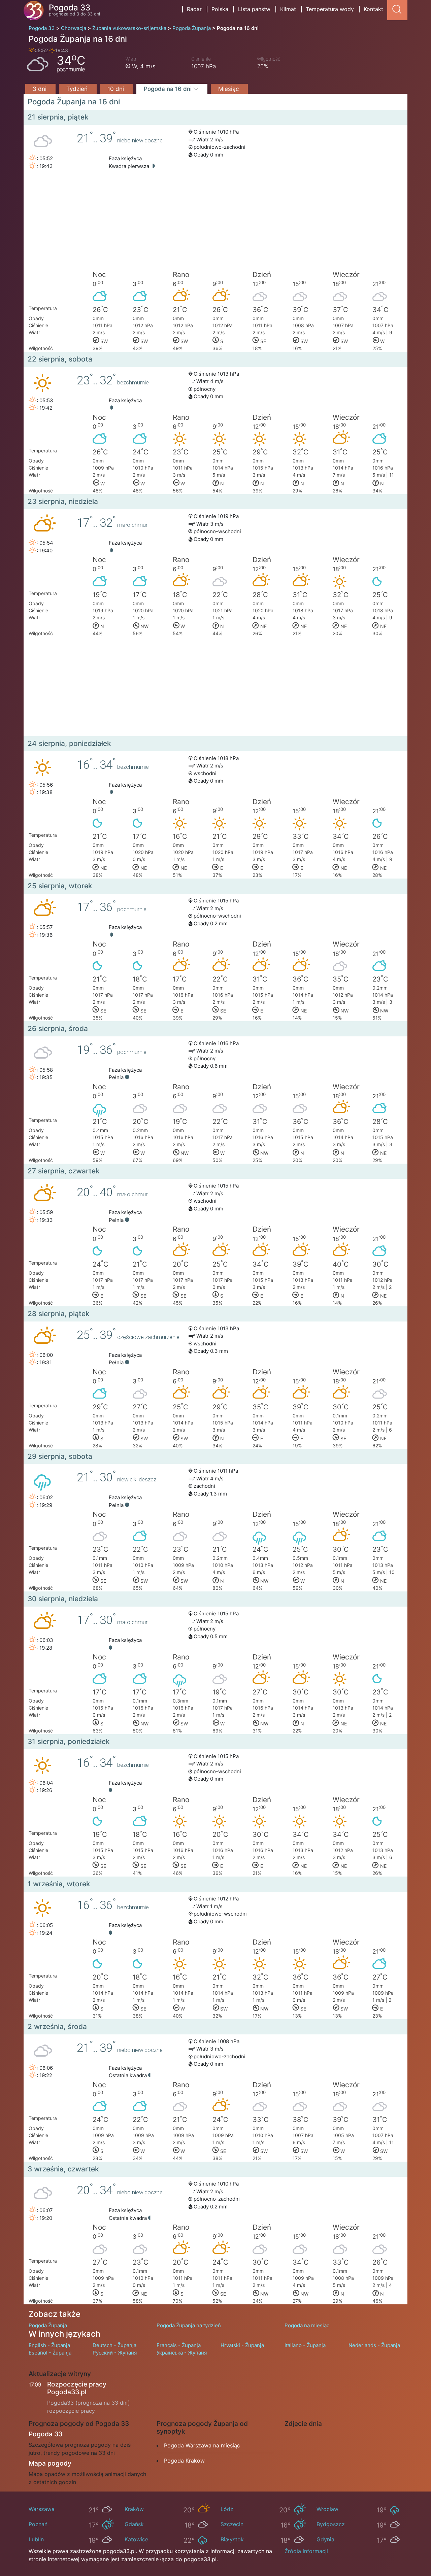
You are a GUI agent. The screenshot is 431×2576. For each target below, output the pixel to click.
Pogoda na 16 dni (169, 89)
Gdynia (325, 2539)
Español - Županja (50, 2353)
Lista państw (254, 9)
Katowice (136, 2539)
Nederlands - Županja (374, 2345)
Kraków (134, 2509)
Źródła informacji (306, 2551)
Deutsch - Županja (114, 2345)
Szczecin (232, 2524)
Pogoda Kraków (184, 2461)
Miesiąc (229, 89)
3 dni (40, 89)
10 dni (117, 89)
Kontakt (373, 9)
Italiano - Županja (305, 2345)
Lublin (36, 2539)
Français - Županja (179, 2345)
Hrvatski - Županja (242, 2345)
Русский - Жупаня (115, 2353)
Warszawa (42, 2509)
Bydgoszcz (331, 2524)
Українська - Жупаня (182, 2353)
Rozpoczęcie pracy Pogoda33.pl (77, 2388)
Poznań (38, 2524)
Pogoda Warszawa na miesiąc (202, 2445)
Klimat (288, 9)
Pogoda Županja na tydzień (189, 2325)
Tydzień (78, 89)
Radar (194, 9)
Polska (220, 9)
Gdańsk (134, 2524)
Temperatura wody (330, 9)
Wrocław (327, 2509)
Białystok (232, 2539)
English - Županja (49, 2345)
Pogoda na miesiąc (307, 2325)
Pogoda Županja (48, 2325)
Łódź (227, 2509)
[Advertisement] (215, 222)
